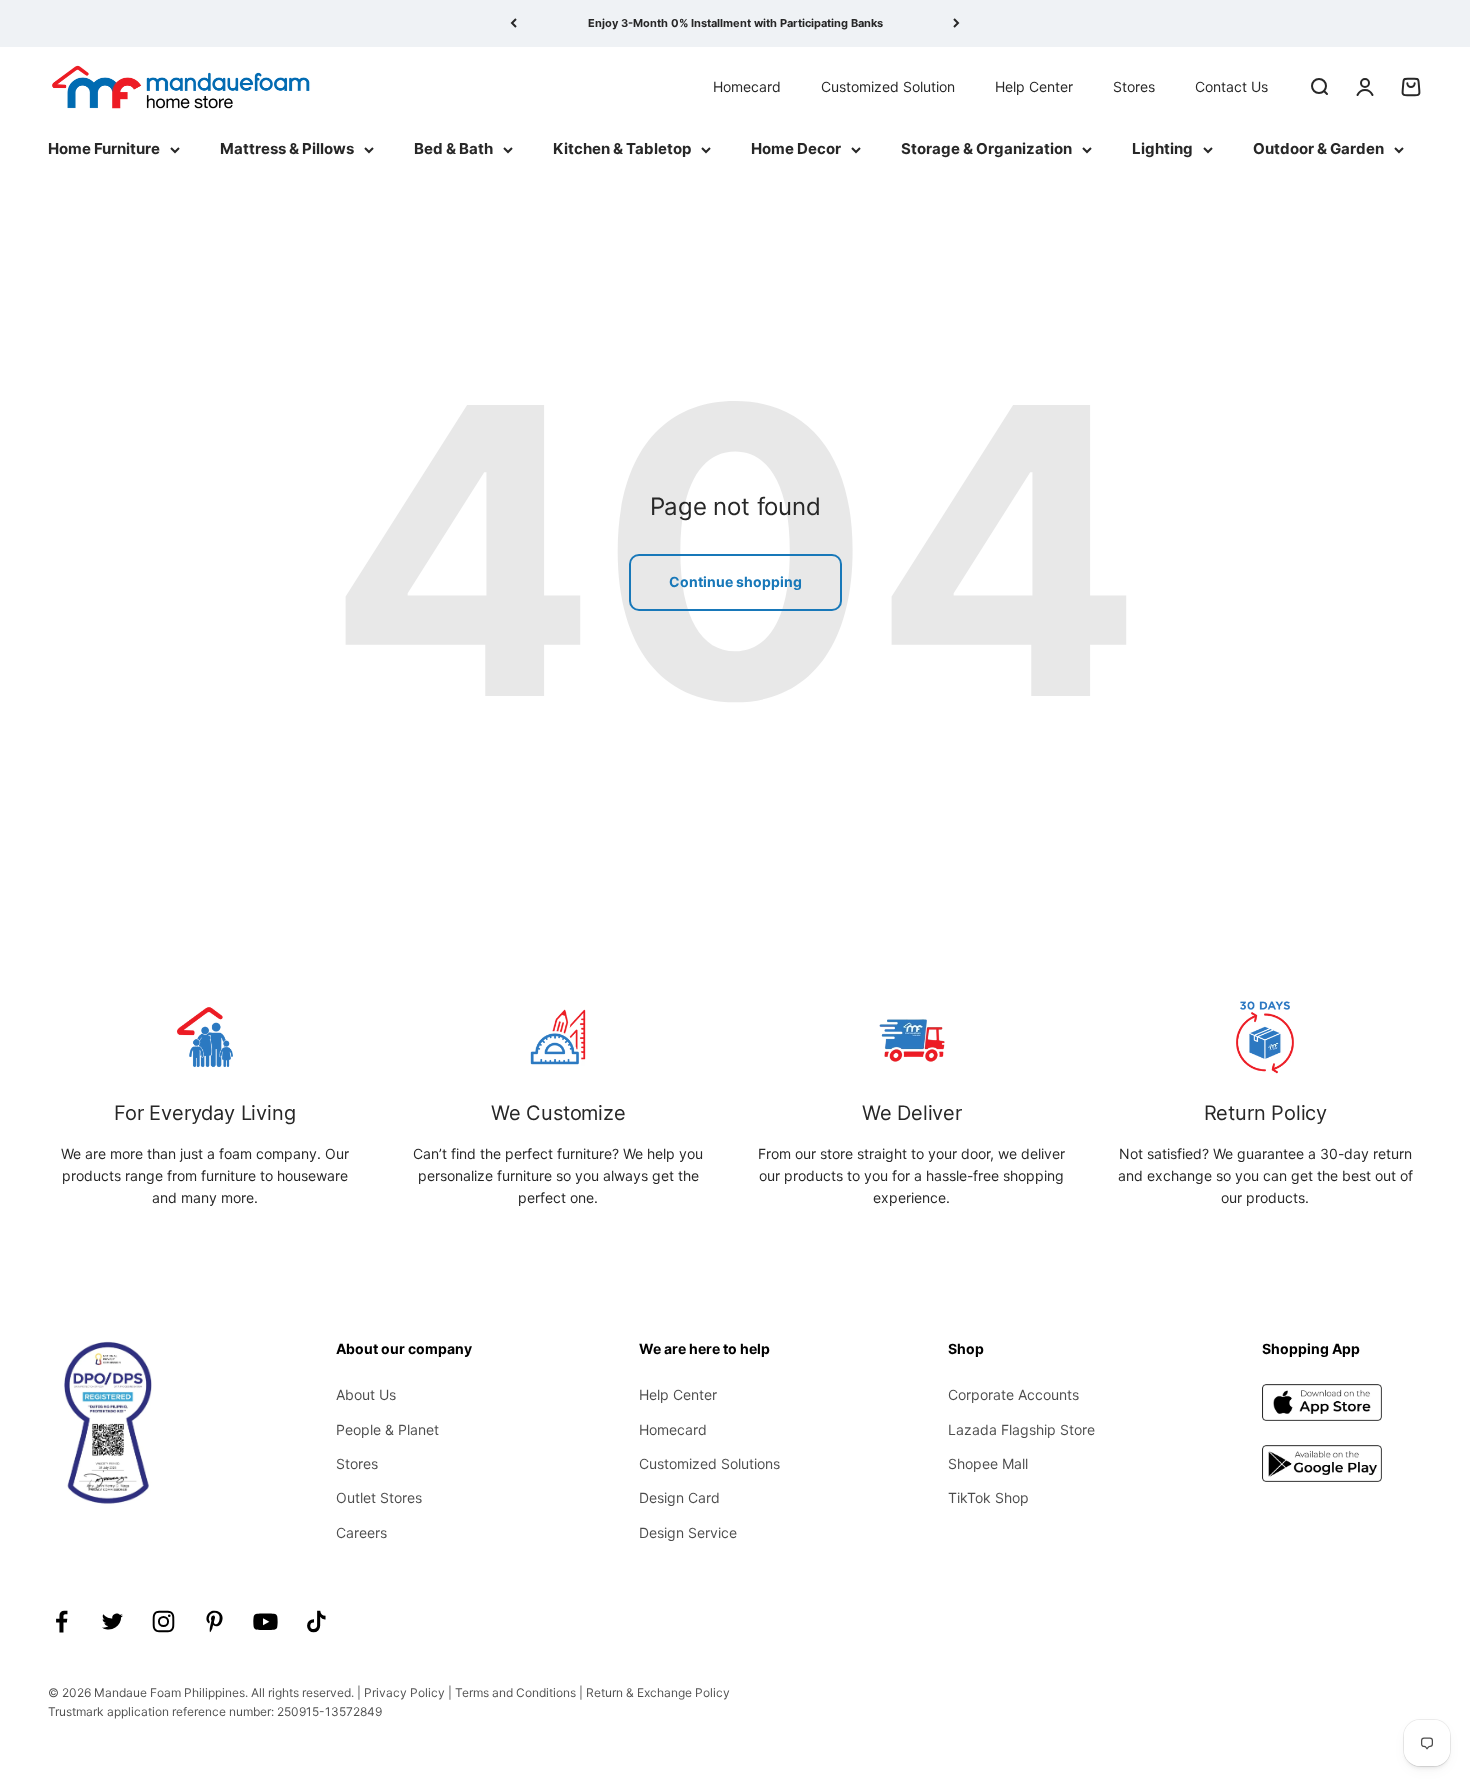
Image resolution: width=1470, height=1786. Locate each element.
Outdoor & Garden (1318, 148)
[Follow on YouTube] (265, 1621)
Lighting (1162, 148)
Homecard (747, 85)
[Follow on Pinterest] (214, 1621)
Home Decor (796, 148)
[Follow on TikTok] (316, 1621)
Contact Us (1231, 85)
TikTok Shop (988, 1497)
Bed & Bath (453, 148)
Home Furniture (104, 148)
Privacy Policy (404, 1692)
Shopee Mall (988, 1463)
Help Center (1034, 85)
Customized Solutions (709, 1463)
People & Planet (387, 1429)
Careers (361, 1532)
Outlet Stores (379, 1497)
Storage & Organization (986, 148)
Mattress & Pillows (287, 148)
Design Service (688, 1532)
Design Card (679, 1497)
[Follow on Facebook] (61, 1621)
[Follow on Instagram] (163, 1621)
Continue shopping (735, 581)
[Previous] (513, 23)
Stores (1134, 85)
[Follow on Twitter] (112, 1621)
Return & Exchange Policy (658, 1692)
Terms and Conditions (515, 1692)
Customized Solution (888, 85)
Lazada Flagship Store (1021, 1429)
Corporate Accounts (1013, 1394)
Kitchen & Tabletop (622, 148)
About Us (366, 1394)
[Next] (956, 23)
